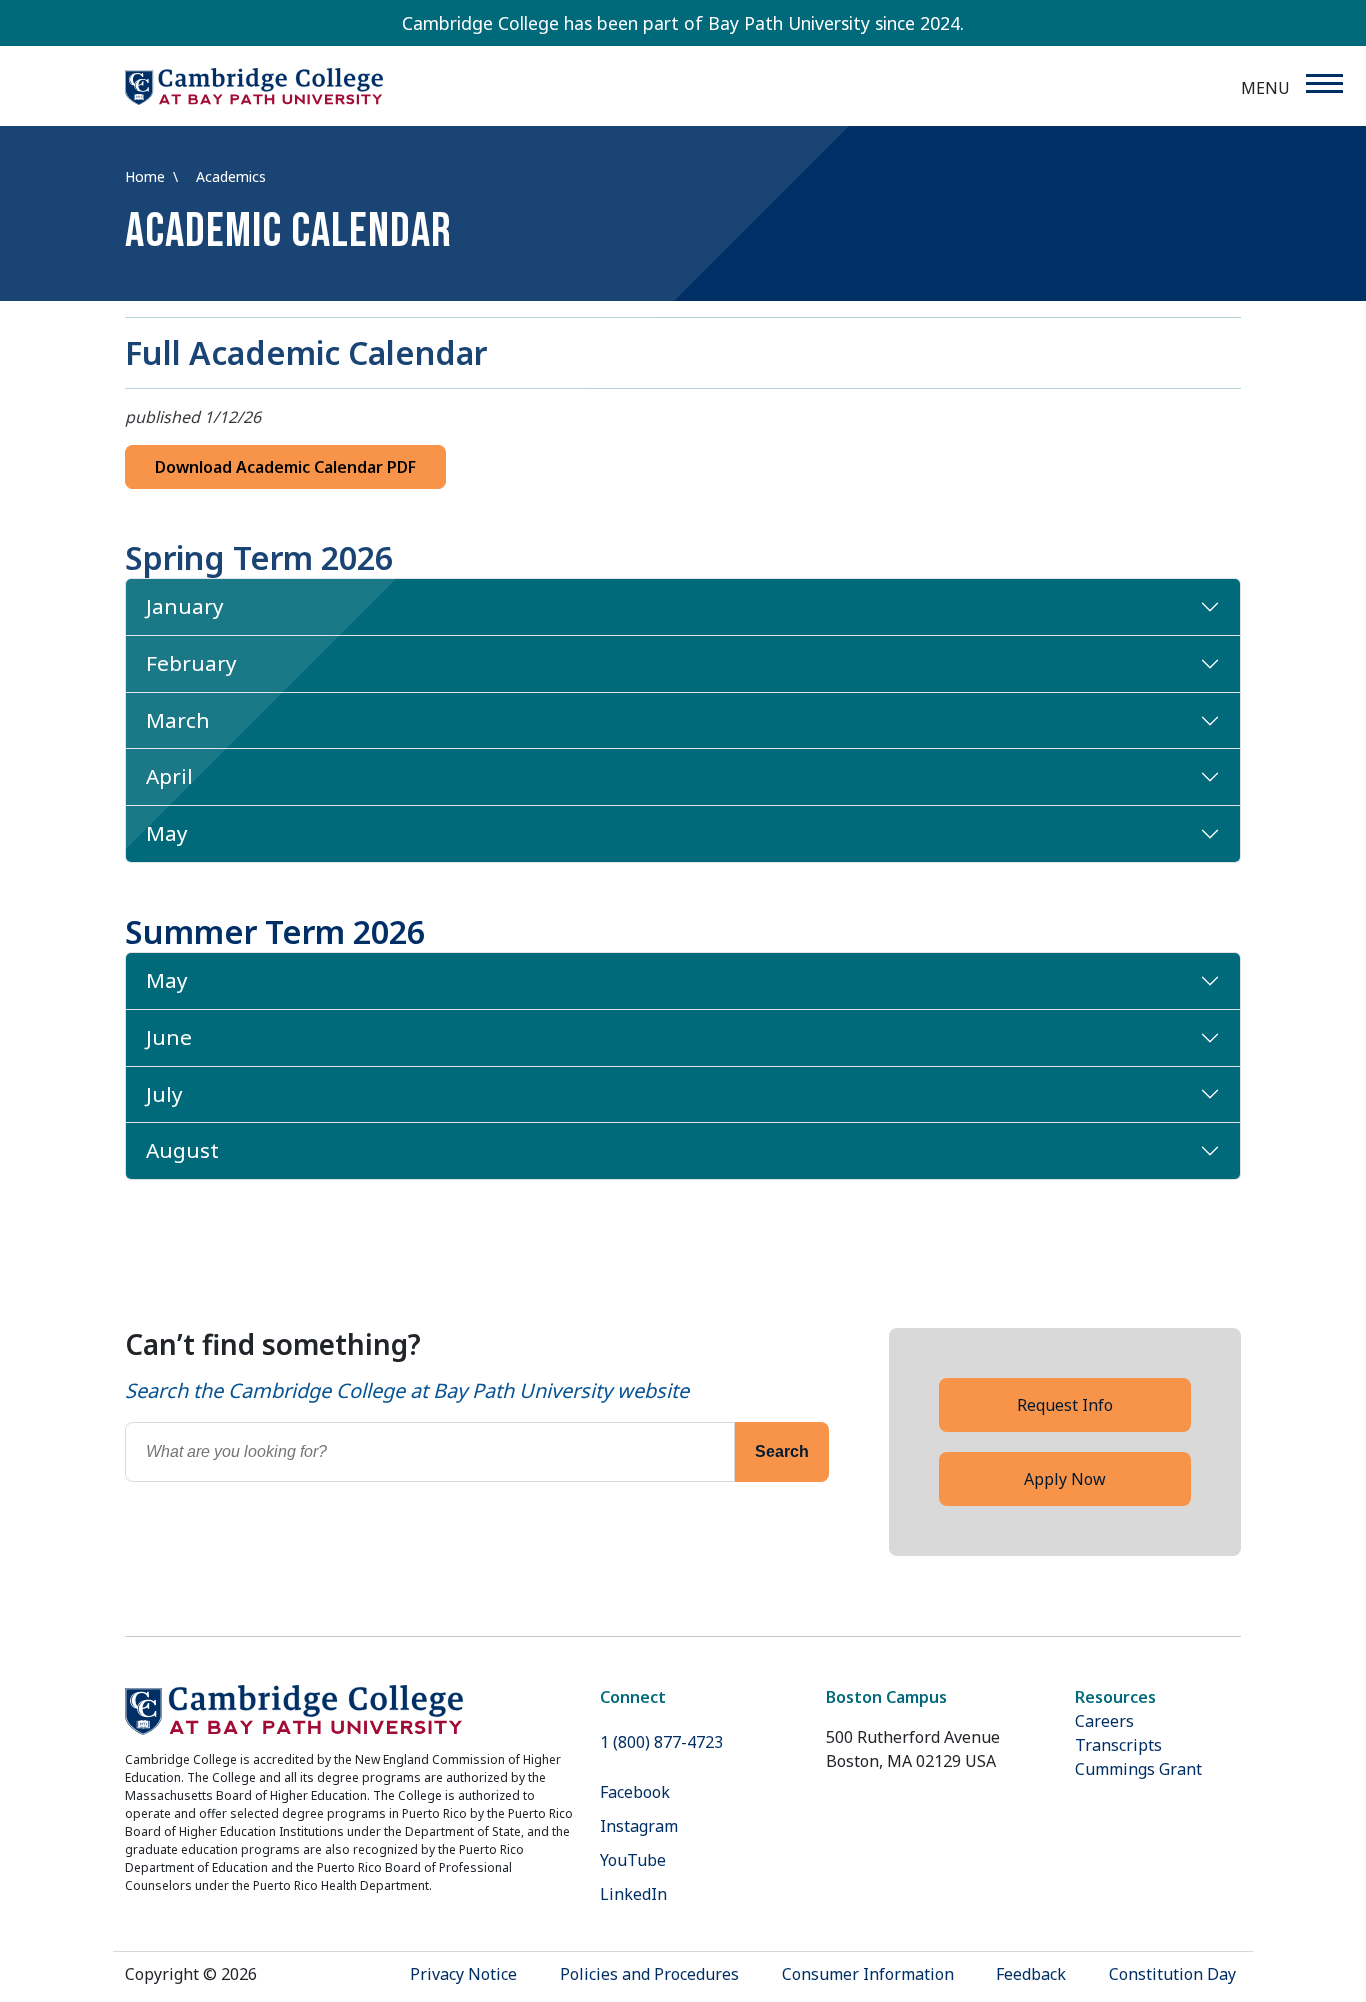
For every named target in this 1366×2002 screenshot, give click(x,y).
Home (147, 176)
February (191, 663)
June (169, 1037)
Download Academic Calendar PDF (285, 467)
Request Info (1065, 1405)
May (167, 833)
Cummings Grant (1138, 1769)
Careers (1104, 1721)
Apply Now (1065, 1479)
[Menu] (1323, 83)
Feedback (1031, 1974)
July (164, 1094)
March (178, 720)
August (182, 1150)
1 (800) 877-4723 (661, 1742)
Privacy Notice (463, 1974)
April (169, 776)
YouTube (633, 1860)
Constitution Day (1172, 1974)
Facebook (635, 1792)
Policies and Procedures (649, 1974)
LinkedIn (633, 1894)
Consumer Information (868, 1974)
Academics (231, 176)
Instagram (639, 1826)
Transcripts (1118, 1745)
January (185, 606)
